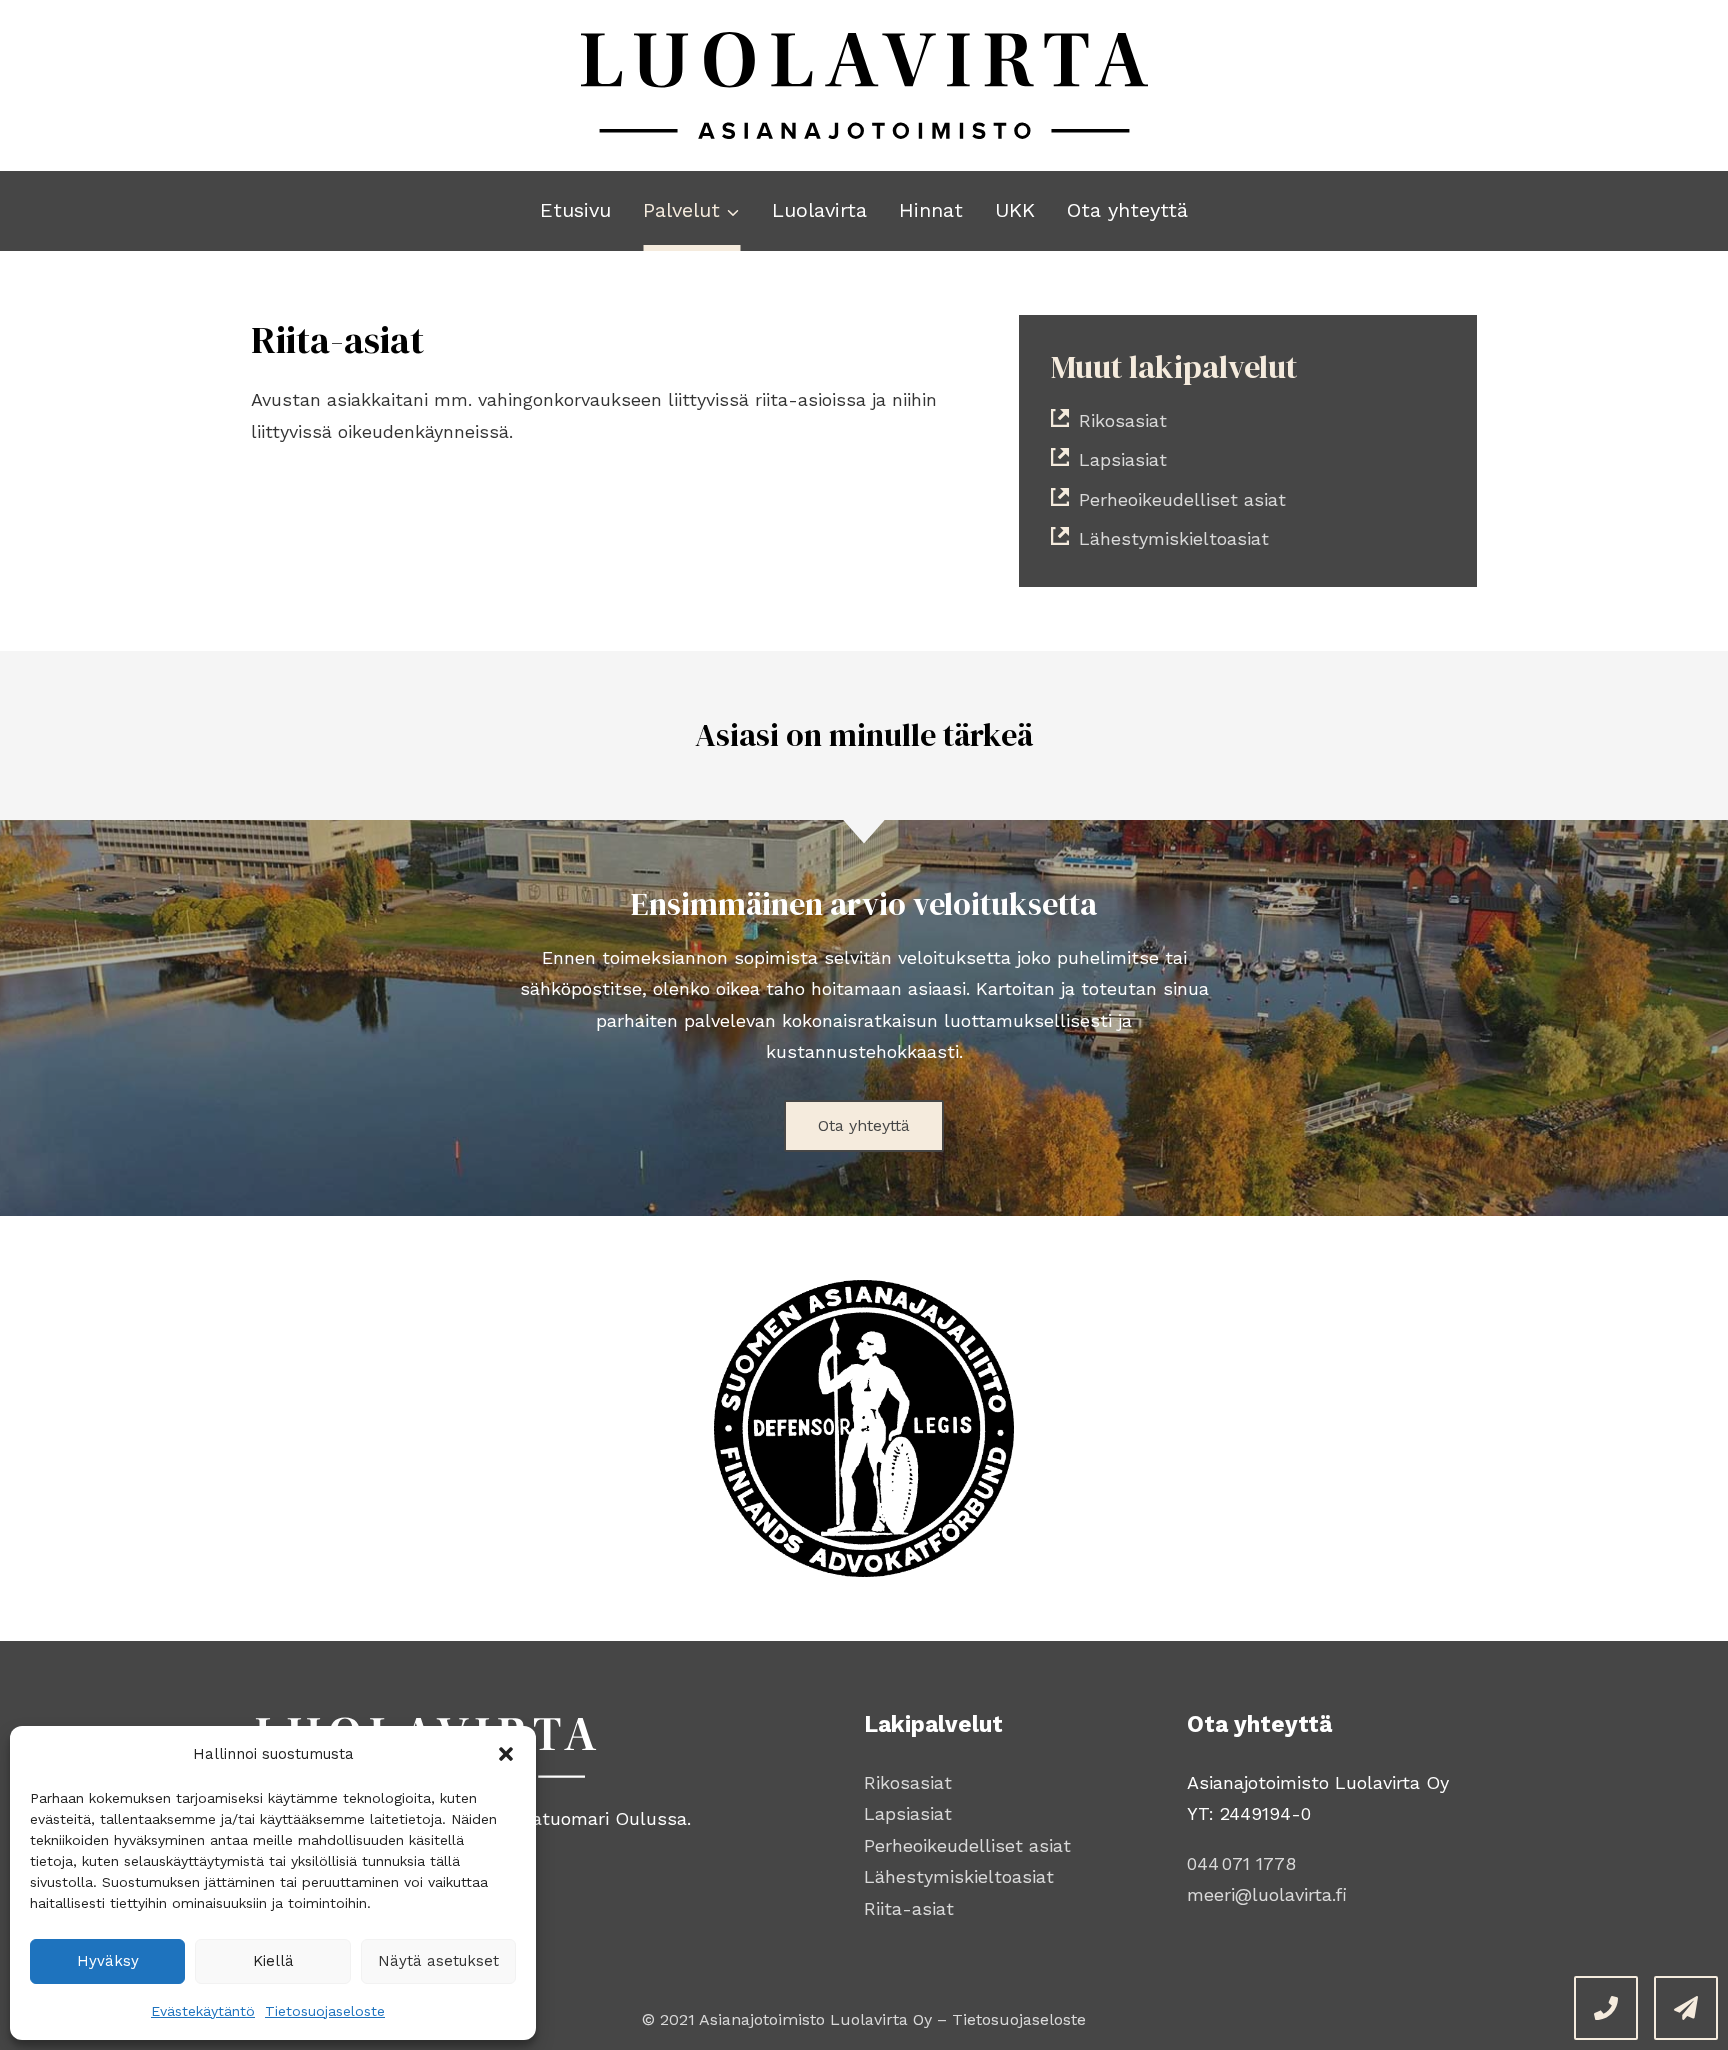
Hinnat (931, 210)
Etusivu (575, 210)
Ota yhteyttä (1127, 210)
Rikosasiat (908, 1782)
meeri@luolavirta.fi (1267, 1894)
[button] (506, 1754)
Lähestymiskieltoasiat (959, 1876)
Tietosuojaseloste (325, 2011)
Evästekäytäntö (203, 2011)
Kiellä (273, 1961)
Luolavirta (819, 210)
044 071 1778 (1241, 1863)
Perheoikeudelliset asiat (967, 1845)
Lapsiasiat (908, 1813)
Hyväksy (108, 1961)
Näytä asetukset (438, 1961)
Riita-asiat (909, 1908)
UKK (1015, 210)
